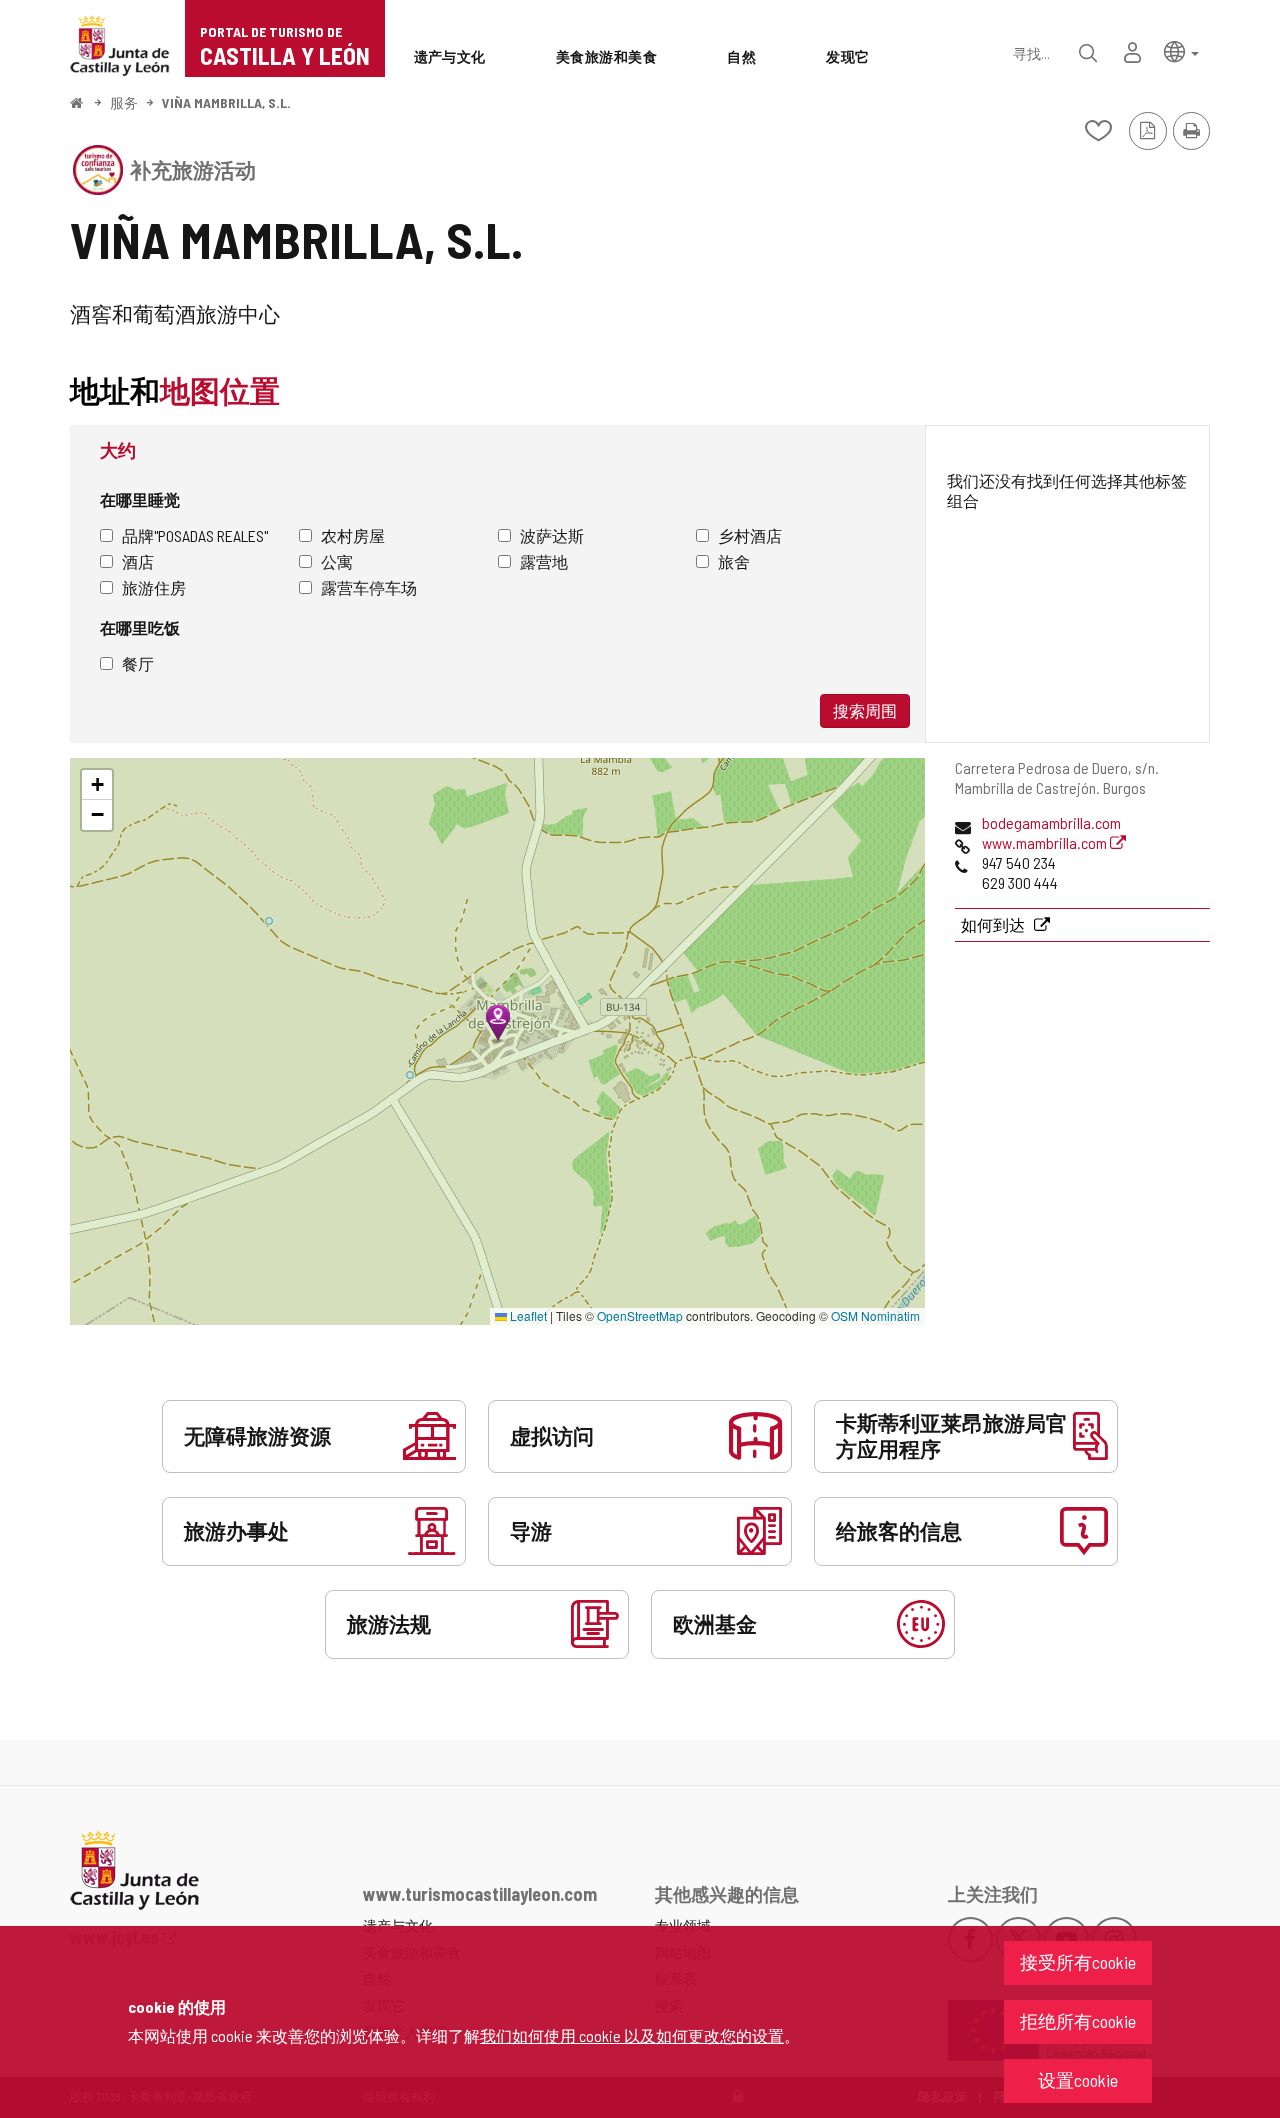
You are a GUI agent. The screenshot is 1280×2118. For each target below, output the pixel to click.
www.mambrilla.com (1046, 842)
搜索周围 (865, 710)
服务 (124, 102)
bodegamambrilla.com (1051, 822)
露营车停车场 (369, 587)
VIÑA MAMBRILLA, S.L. (226, 102)
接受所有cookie (1078, 1962)
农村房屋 (353, 535)
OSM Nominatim (875, 1315)
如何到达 (994, 924)
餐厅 (138, 663)
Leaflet (527, 1315)
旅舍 (734, 561)
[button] (1181, 50)
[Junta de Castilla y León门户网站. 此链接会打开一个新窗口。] (120, 43)
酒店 (138, 561)
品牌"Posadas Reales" (195, 535)
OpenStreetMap (640, 1315)
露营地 (544, 561)
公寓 (337, 561)
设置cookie (1078, 2080)
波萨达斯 (552, 535)
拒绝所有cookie (1078, 2021)
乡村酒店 (750, 535)
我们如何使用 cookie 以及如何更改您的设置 (632, 2035)
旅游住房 (154, 587)
